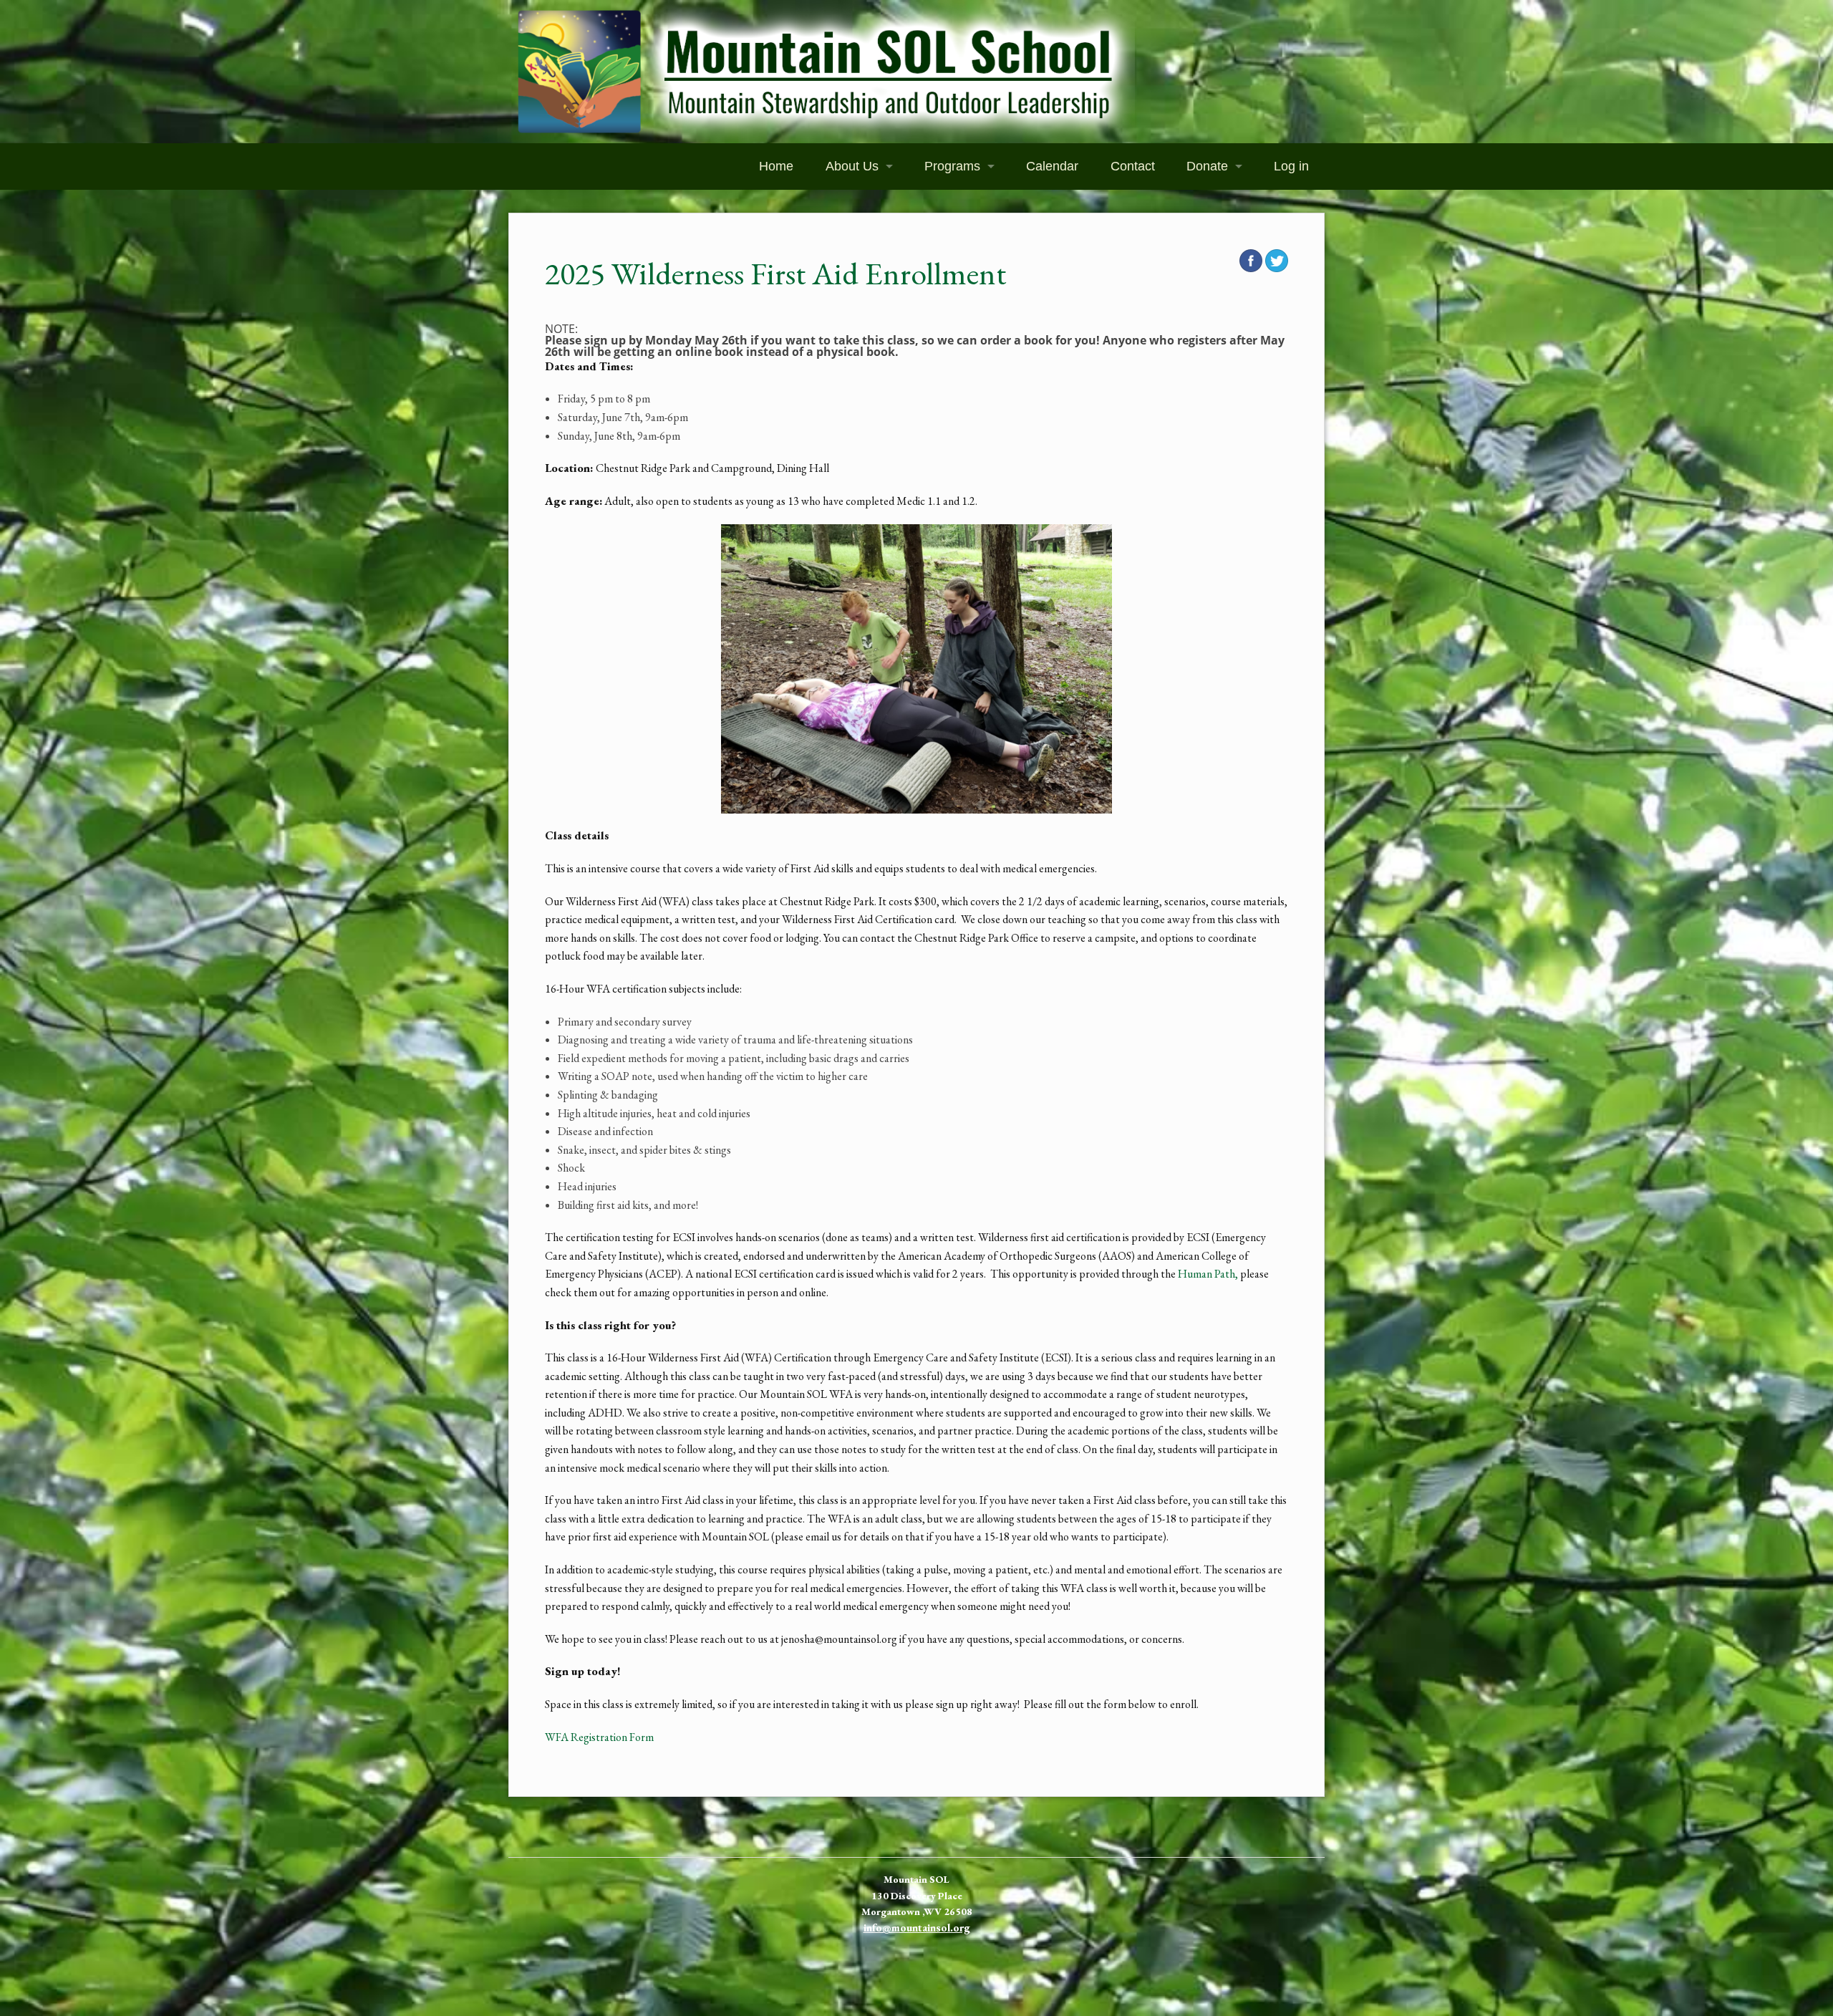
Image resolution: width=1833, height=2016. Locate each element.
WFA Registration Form (599, 1737)
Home (776, 166)
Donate (1207, 166)
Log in (1291, 166)
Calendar (1052, 166)
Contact (1133, 166)
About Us (852, 166)
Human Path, (1208, 1274)
